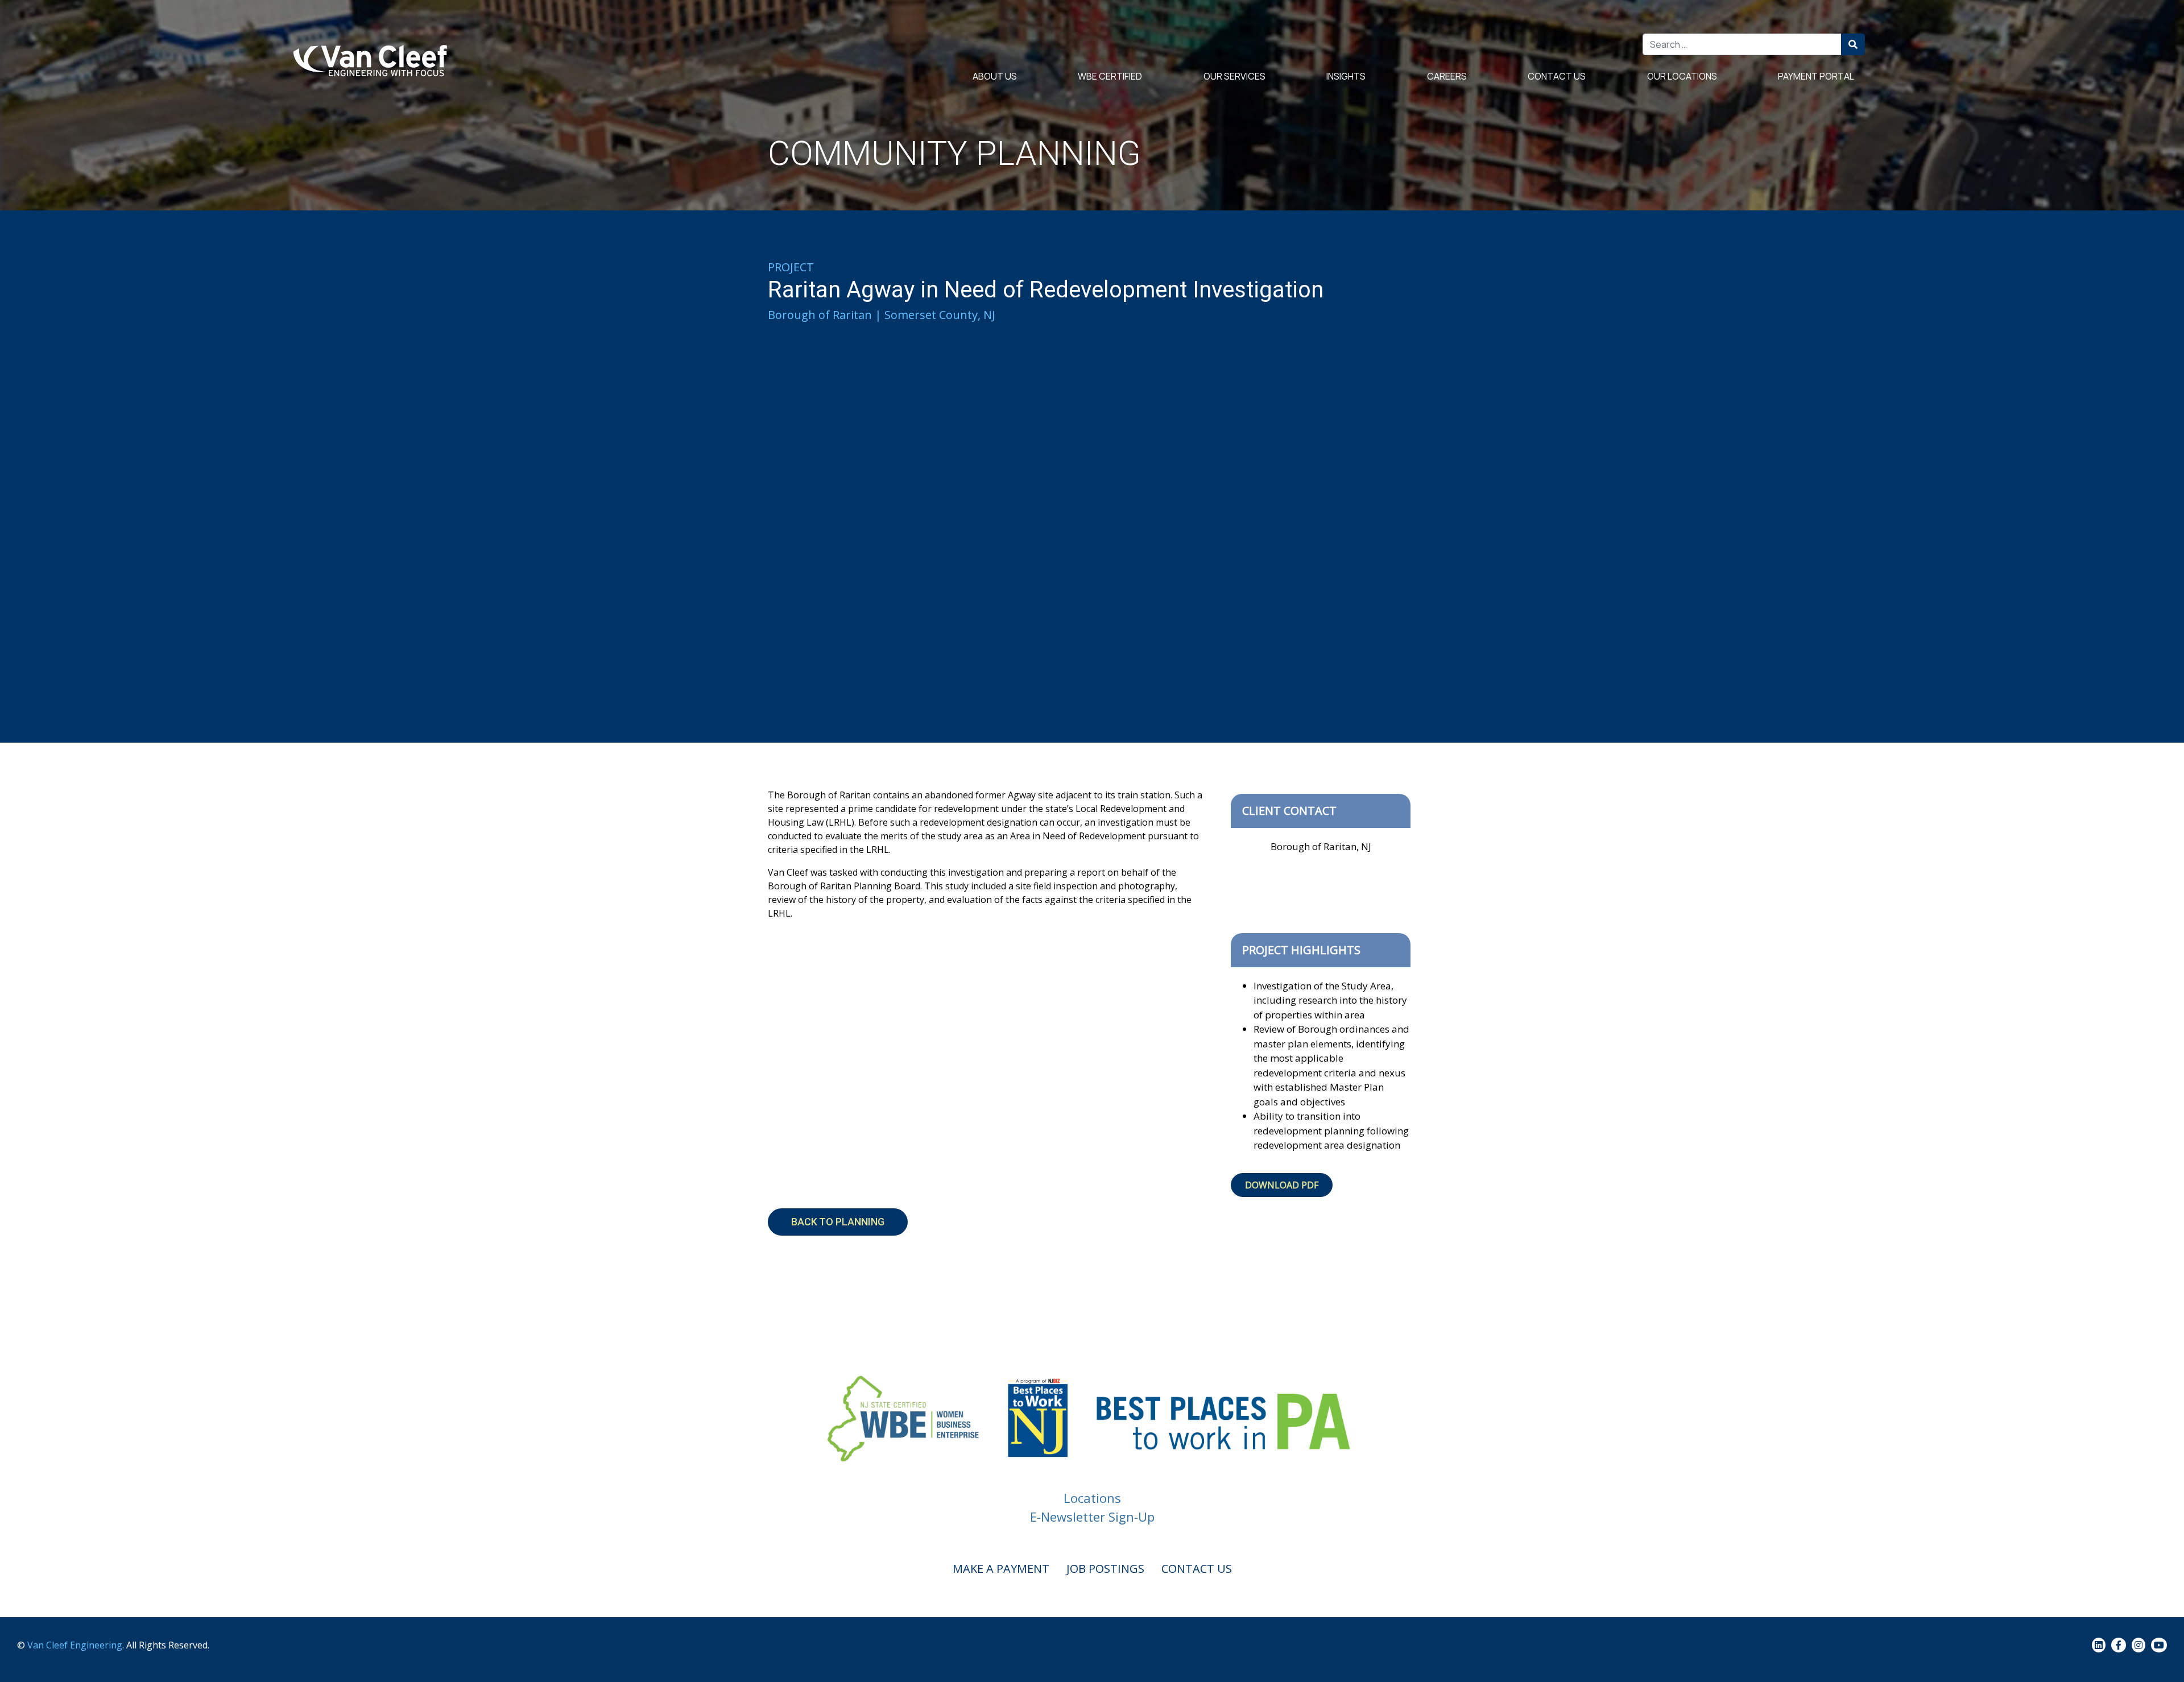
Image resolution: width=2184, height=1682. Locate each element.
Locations (1092, 1498)
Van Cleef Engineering (75, 1645)
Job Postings (1105, 1569)
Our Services (1234, 76)
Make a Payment (1001, 1569)
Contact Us (1557, 76)
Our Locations (1682, 76)
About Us (995, 76)
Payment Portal (1816, 76)
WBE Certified (1110, 76)
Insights (1346, 76)
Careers (1447, 76)
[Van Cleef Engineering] (374, 61)
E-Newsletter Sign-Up (1092, 1517)
